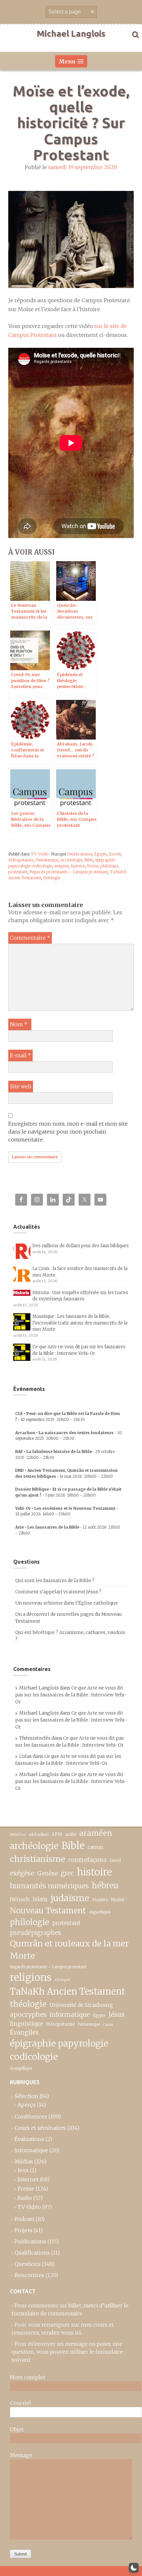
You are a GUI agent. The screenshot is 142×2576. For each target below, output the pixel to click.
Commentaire (30, 938)
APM (57, 1834)
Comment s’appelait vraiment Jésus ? (58, 1592)
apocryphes (28, 2014)
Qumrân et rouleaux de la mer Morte (69, 1950)
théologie (52, 878)
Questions (28, 2264)
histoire (78, 866)
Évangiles (24, 2032)
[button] (134, 2568)
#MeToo (18, 1834)
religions (31, 1977)
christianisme (37, 1859)
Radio (25, 2198)
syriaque (62, 1979)
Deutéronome (80, 854)
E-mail (20, 1055)
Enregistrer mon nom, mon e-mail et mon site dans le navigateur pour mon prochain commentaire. (68, 1132)
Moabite (100, 1900)
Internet (28, 2179)
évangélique (21, 2068)
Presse (26, 2189)
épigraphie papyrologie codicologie (59, 2050)
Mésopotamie (21, 860)
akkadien (39, 1834)
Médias (24, 2161)
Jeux (23, 2170)
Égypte (101, 854)
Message (21, 2455)
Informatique (31, 2150)
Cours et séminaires (40, 2128)
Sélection (26, 2096)
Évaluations (29, 2139)
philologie (109, 866)
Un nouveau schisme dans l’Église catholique (67, 1603)
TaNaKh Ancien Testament (68, 1991)
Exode (115, 854)
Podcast (24, 2219)
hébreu (105, 1886)
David (115, 1860)
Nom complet (28, 2377)
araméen (96, 1833)
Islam (40, 1899)
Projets (23, 2230)
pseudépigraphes (35, 1933)
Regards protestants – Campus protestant (69, 872)
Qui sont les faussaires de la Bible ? (55, 1580)
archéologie (71, 860)
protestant (18, 872)
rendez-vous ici (61, 2333)
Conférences (31, 2117)
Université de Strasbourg (81, 2005)
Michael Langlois (71, 34)
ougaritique (100, 1912)
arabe (71, 1834)
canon (95, 1847)
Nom (19, 1024)
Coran (108, 2025)
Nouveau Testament (48, 1911)
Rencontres (29, 2275)
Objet (17, 2429)
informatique (70, 2014)
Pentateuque (47, 860)
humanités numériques (49, 1886)
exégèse (61, 866)
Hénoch (20, 1899)
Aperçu (27, 2105)
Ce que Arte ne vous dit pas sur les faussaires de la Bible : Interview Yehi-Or (71, 1695)
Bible (89, 860)
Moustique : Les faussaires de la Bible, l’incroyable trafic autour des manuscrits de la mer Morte (80, 1323)
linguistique (26, 2024)
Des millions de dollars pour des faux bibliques (81, 1246)
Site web (21, 1086)
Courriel (20, 2403)
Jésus (116, 2014)
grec (67, 1873)
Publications (30, 2241)
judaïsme (70, 1898)
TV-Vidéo (40, 854)
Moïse (93, 866)
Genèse (47, 1873)
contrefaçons (87, 1860)
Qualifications (32, 2253)
